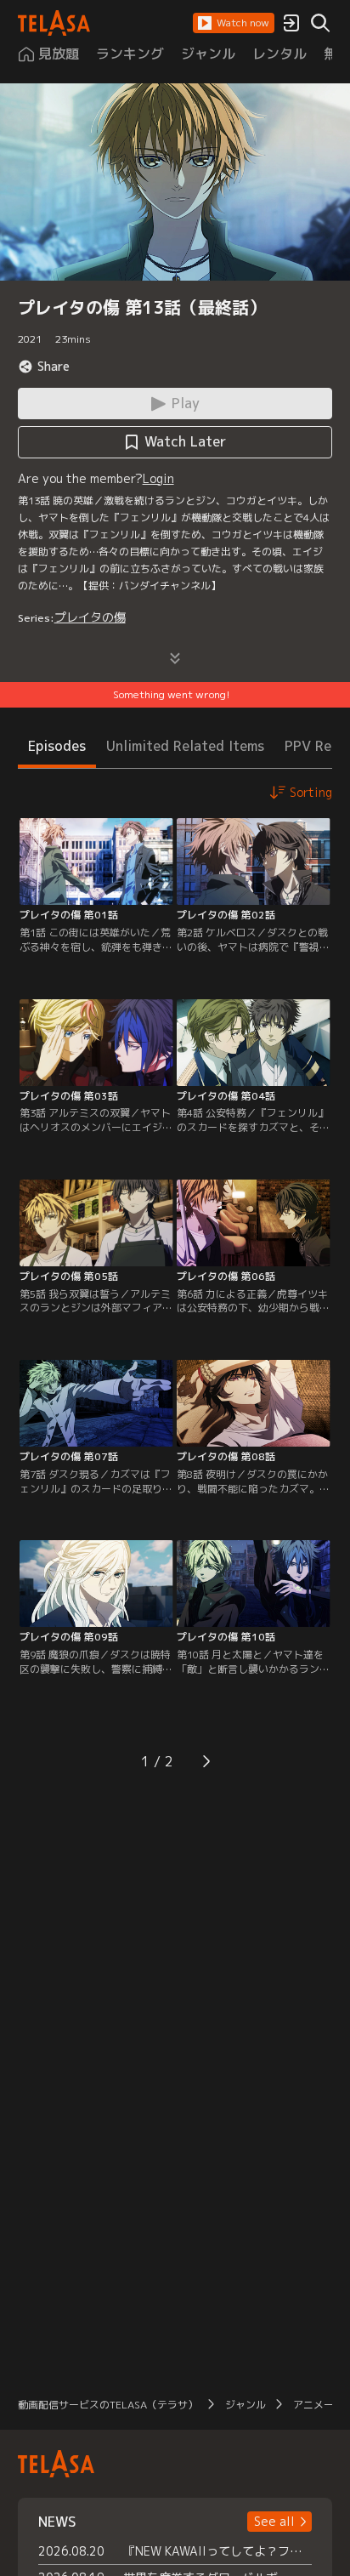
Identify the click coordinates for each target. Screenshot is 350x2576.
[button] (234, 23)
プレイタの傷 (90, 617)
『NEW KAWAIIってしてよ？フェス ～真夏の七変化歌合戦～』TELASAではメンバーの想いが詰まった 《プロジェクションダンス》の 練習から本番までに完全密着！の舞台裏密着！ (218, 2551)
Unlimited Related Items (185, 746)
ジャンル (246, 2405)
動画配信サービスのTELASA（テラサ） (108, 2405)
